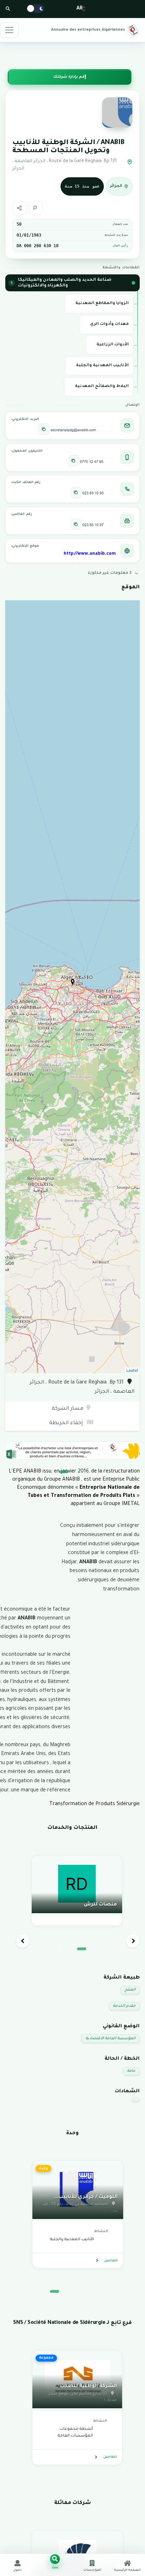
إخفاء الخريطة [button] (67, 1423)
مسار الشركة (68, 1409)
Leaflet (132, 1370)
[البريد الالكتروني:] (44, 429)
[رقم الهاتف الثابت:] (76, 493)
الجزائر (116, 186)
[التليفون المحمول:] (74, 461)
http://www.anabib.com (90, 554)
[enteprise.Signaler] (36, 208)
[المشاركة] (19, 208)
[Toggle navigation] (9, 30)
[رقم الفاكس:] (76, 524)
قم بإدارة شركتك (69, 77)
